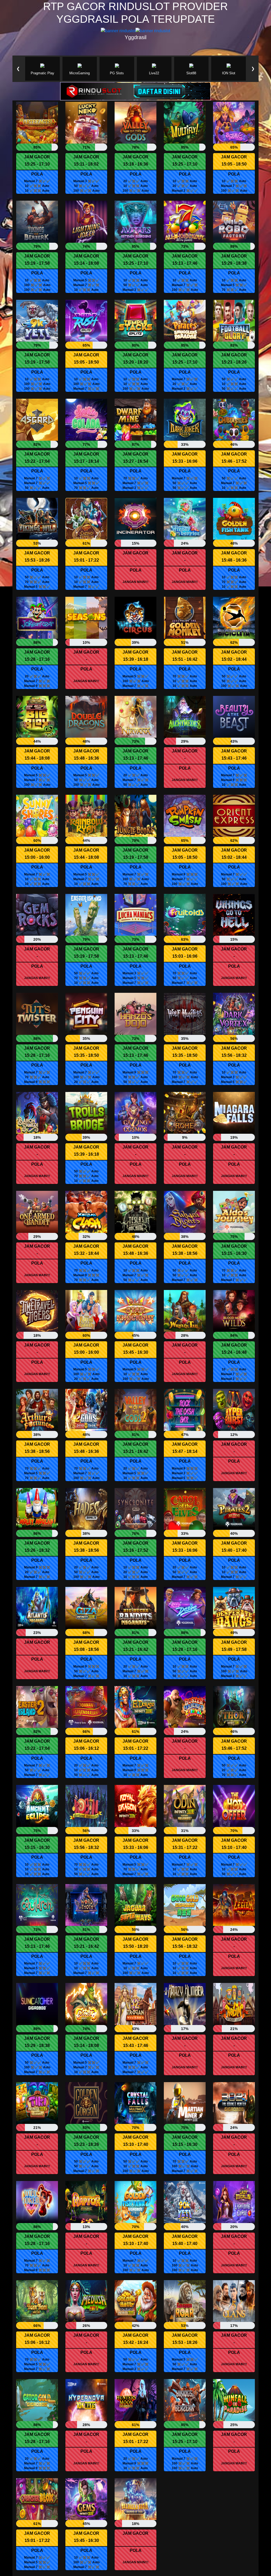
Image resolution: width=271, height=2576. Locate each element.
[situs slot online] (135, 91)
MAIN (37, 126)
